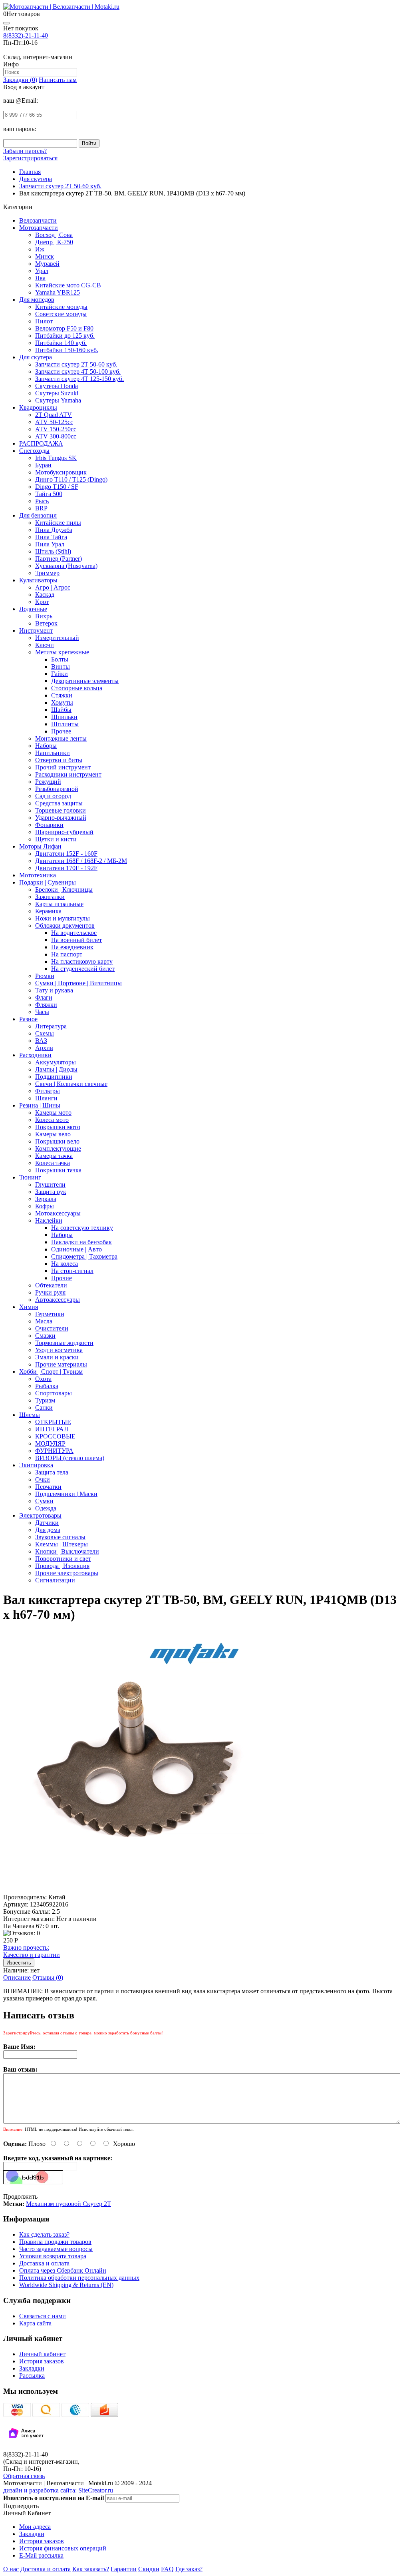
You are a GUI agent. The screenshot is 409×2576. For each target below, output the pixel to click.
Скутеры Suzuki (57, 393)
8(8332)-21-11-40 (26, 35)
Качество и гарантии (32, 1951)
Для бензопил (38, 515)
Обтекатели (51, 1285)
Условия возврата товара (53, 2256)
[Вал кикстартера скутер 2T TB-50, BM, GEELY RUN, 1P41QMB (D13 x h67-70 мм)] (134, 1890)
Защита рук (51, 1192)
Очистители (52, 1328)
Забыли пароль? (25, 151)
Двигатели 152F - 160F (66, 854)
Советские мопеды (61, 314)
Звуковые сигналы (60, 1537)
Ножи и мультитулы (63, 918)
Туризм (45, 1400)
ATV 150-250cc (56, 429)
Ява (40, 278)
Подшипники (54, 1077)
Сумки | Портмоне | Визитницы (78, 983)
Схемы (45, 1033)
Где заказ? (189, 2569)
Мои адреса (35, 2527)
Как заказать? (91, 2569)
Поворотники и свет (63, 1559)
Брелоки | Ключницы (64, 890)
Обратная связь (24, 2476)
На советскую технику (82, 1228)
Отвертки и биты (59, 760)
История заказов (42, 2361)
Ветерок (46, 623)
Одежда (46, 1508)
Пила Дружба (54, 530)
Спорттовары (54, 1393)
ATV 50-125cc (54, 422)
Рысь (42, 501)
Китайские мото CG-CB (68, 285)
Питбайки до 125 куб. (65, 336)
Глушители (50, 1184)
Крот (42, 602)
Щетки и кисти (56, 839)
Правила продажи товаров (55, 2242)
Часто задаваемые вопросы (56, 2249)
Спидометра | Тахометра (84, 1256)
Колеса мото (52, 1120)
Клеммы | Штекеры (62, 1544)
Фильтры (48, 1091)
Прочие (62, 1278)
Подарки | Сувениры (48, 882)
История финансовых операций (63, 2548)
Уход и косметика (59, 1350)
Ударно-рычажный (61, 818)
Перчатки (48, 1487)
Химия (29, 1307)
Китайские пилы (58, 523)
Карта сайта (35, 2323)
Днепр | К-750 (54, 242)
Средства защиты (59, 803)
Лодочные (33, 609)
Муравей (47, 264)
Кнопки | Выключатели (67, 1551)
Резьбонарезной (57, 789)
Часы (42, 1012)
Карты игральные (59, 904)
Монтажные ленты (61, 738)
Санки (44, 1408)
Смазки (45, 1336)
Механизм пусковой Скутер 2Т (68, 2204)
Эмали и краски (57, 1357)
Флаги (44, 997)
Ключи (45, 645)
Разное (28, 1019)
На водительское (74, 933)
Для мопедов (37, 300)
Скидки (149, 2569)
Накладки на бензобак (81, 1242)
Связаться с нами (43, 2316)
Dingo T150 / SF (57, 487)
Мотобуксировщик (61, 472)
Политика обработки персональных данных (79, 2278)
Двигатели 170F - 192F (66, 868)
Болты (60, 659)
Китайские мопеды (61, 307)
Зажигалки (50, 897)
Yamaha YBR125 (58, 292)
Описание (17, 1977)
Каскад (45, 595)
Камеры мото (53, 1113)
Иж (40, 249)
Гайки (60, 674)
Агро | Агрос (53, 587)
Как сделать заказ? (44, 2234)
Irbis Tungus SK (56, 458)
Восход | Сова (54, 235)
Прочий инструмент (63, 767)
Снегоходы (34, 451)
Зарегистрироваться (30, 158)
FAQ (167, 2569)
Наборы (46, 746)
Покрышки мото (58, 1127)
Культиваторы (38, 580)
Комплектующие (58, 1149)
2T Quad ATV (54, 415)
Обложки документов (65, 925)
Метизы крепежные (62, 652)
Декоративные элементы (85, 681)
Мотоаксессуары (58, 1213)
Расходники (35, 1055)
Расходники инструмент (68, 774)
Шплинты (65, 724)
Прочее (61, 731)
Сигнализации (55, 1580)
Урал (42, 271)
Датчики (47, 1523)
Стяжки (62, 695)
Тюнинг (30, 1177)
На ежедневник (72, 947)
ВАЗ (41, 1041)
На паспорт (67, 954)
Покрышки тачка (58, 1170)
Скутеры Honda (57, 386)
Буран (43, 465)
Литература (51, 1026)
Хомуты (62, 702)
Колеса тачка (53, 1163)
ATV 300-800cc (56, 436)
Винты (61, 666)
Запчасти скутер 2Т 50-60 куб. (76, 364)
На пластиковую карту (82, 961)
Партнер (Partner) (59, 559)
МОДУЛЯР (50, 1443)
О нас (11, 2569)
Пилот (44, 321)
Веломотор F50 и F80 (64, 328)
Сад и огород (53, 796)
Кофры (45, 1206)
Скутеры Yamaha (58, 400)
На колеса (65, 1264)
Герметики (50, 1314)
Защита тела (52, 1472)
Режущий (48, 782)
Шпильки (64, 717)
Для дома (48, 1530)
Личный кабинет (42, 2354)
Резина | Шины (40, 1105)
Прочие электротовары (67, 1573)
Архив (44, 1048)
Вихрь (44, 616)
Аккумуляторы (56, 1062)
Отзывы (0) (48, 1977)
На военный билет (76, 940)
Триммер (47, 573)
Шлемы (30, 1415)
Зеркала (46, 1199)
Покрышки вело (57, 1141)
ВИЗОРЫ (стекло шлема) (70, 1458)
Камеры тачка (54, 1156)
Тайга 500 (49, 494)
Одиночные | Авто (76, 1249)
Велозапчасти (38, 220)
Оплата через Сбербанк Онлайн (63, 2270)
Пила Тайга (51, 537)
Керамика (48, 911)
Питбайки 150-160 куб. (67, 350)
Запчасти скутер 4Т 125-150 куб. (79, 379)
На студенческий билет (83, 969)
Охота (43, 1379)
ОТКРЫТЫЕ (53, 1422)
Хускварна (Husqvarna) (66, 566)
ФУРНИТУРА (54, 1451)
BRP (41, 508)
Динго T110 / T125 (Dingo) (71, 479)
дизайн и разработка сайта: (58, 2490)
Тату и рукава (54, 990)
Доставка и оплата (44, 2263)
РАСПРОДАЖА (41, 443)
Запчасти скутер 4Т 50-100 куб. (78, 372)
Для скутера (36, 357)
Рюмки (45, 976)
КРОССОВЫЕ (55, 1436)
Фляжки (46, 1005)
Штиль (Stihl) (53, 551)
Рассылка (32, 2376)
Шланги (46, 1098)
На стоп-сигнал (72, 1271)
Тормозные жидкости (64, 1343)
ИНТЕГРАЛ (52, 1429)
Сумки (44, 1501)
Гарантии (124, 2569)
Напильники (53, 753)
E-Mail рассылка (41, 2555)
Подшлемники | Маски (66, 1494)
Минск (45, 256)
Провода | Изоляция (62, 1566)
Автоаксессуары (58, 1300)
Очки (43, 1479)
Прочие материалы (61, 1364)
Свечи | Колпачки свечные (71, 1084)
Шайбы (61, 710)
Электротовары (40, 1515)
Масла (44, 1321)
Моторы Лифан (40, 846)
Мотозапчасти (39, 228)
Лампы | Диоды (56, 1069)
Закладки (32, 2368)
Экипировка (36, 1465)
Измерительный (57, 638)
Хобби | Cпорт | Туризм (51, 1372)
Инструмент (36, 631)
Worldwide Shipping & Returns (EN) (66, 2285)
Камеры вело (53, 1134)
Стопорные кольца (77, 688)
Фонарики (49, 825)
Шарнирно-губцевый (64, 832)
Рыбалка (47, 1386)
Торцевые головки (61, 810)
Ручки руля (50, 1292)
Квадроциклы (38, 407)
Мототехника (38, 875)
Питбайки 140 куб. (61, 343)
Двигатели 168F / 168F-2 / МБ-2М (81, 861)
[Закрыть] (6, 23)
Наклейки (49, 1220)
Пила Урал (50, 544)
